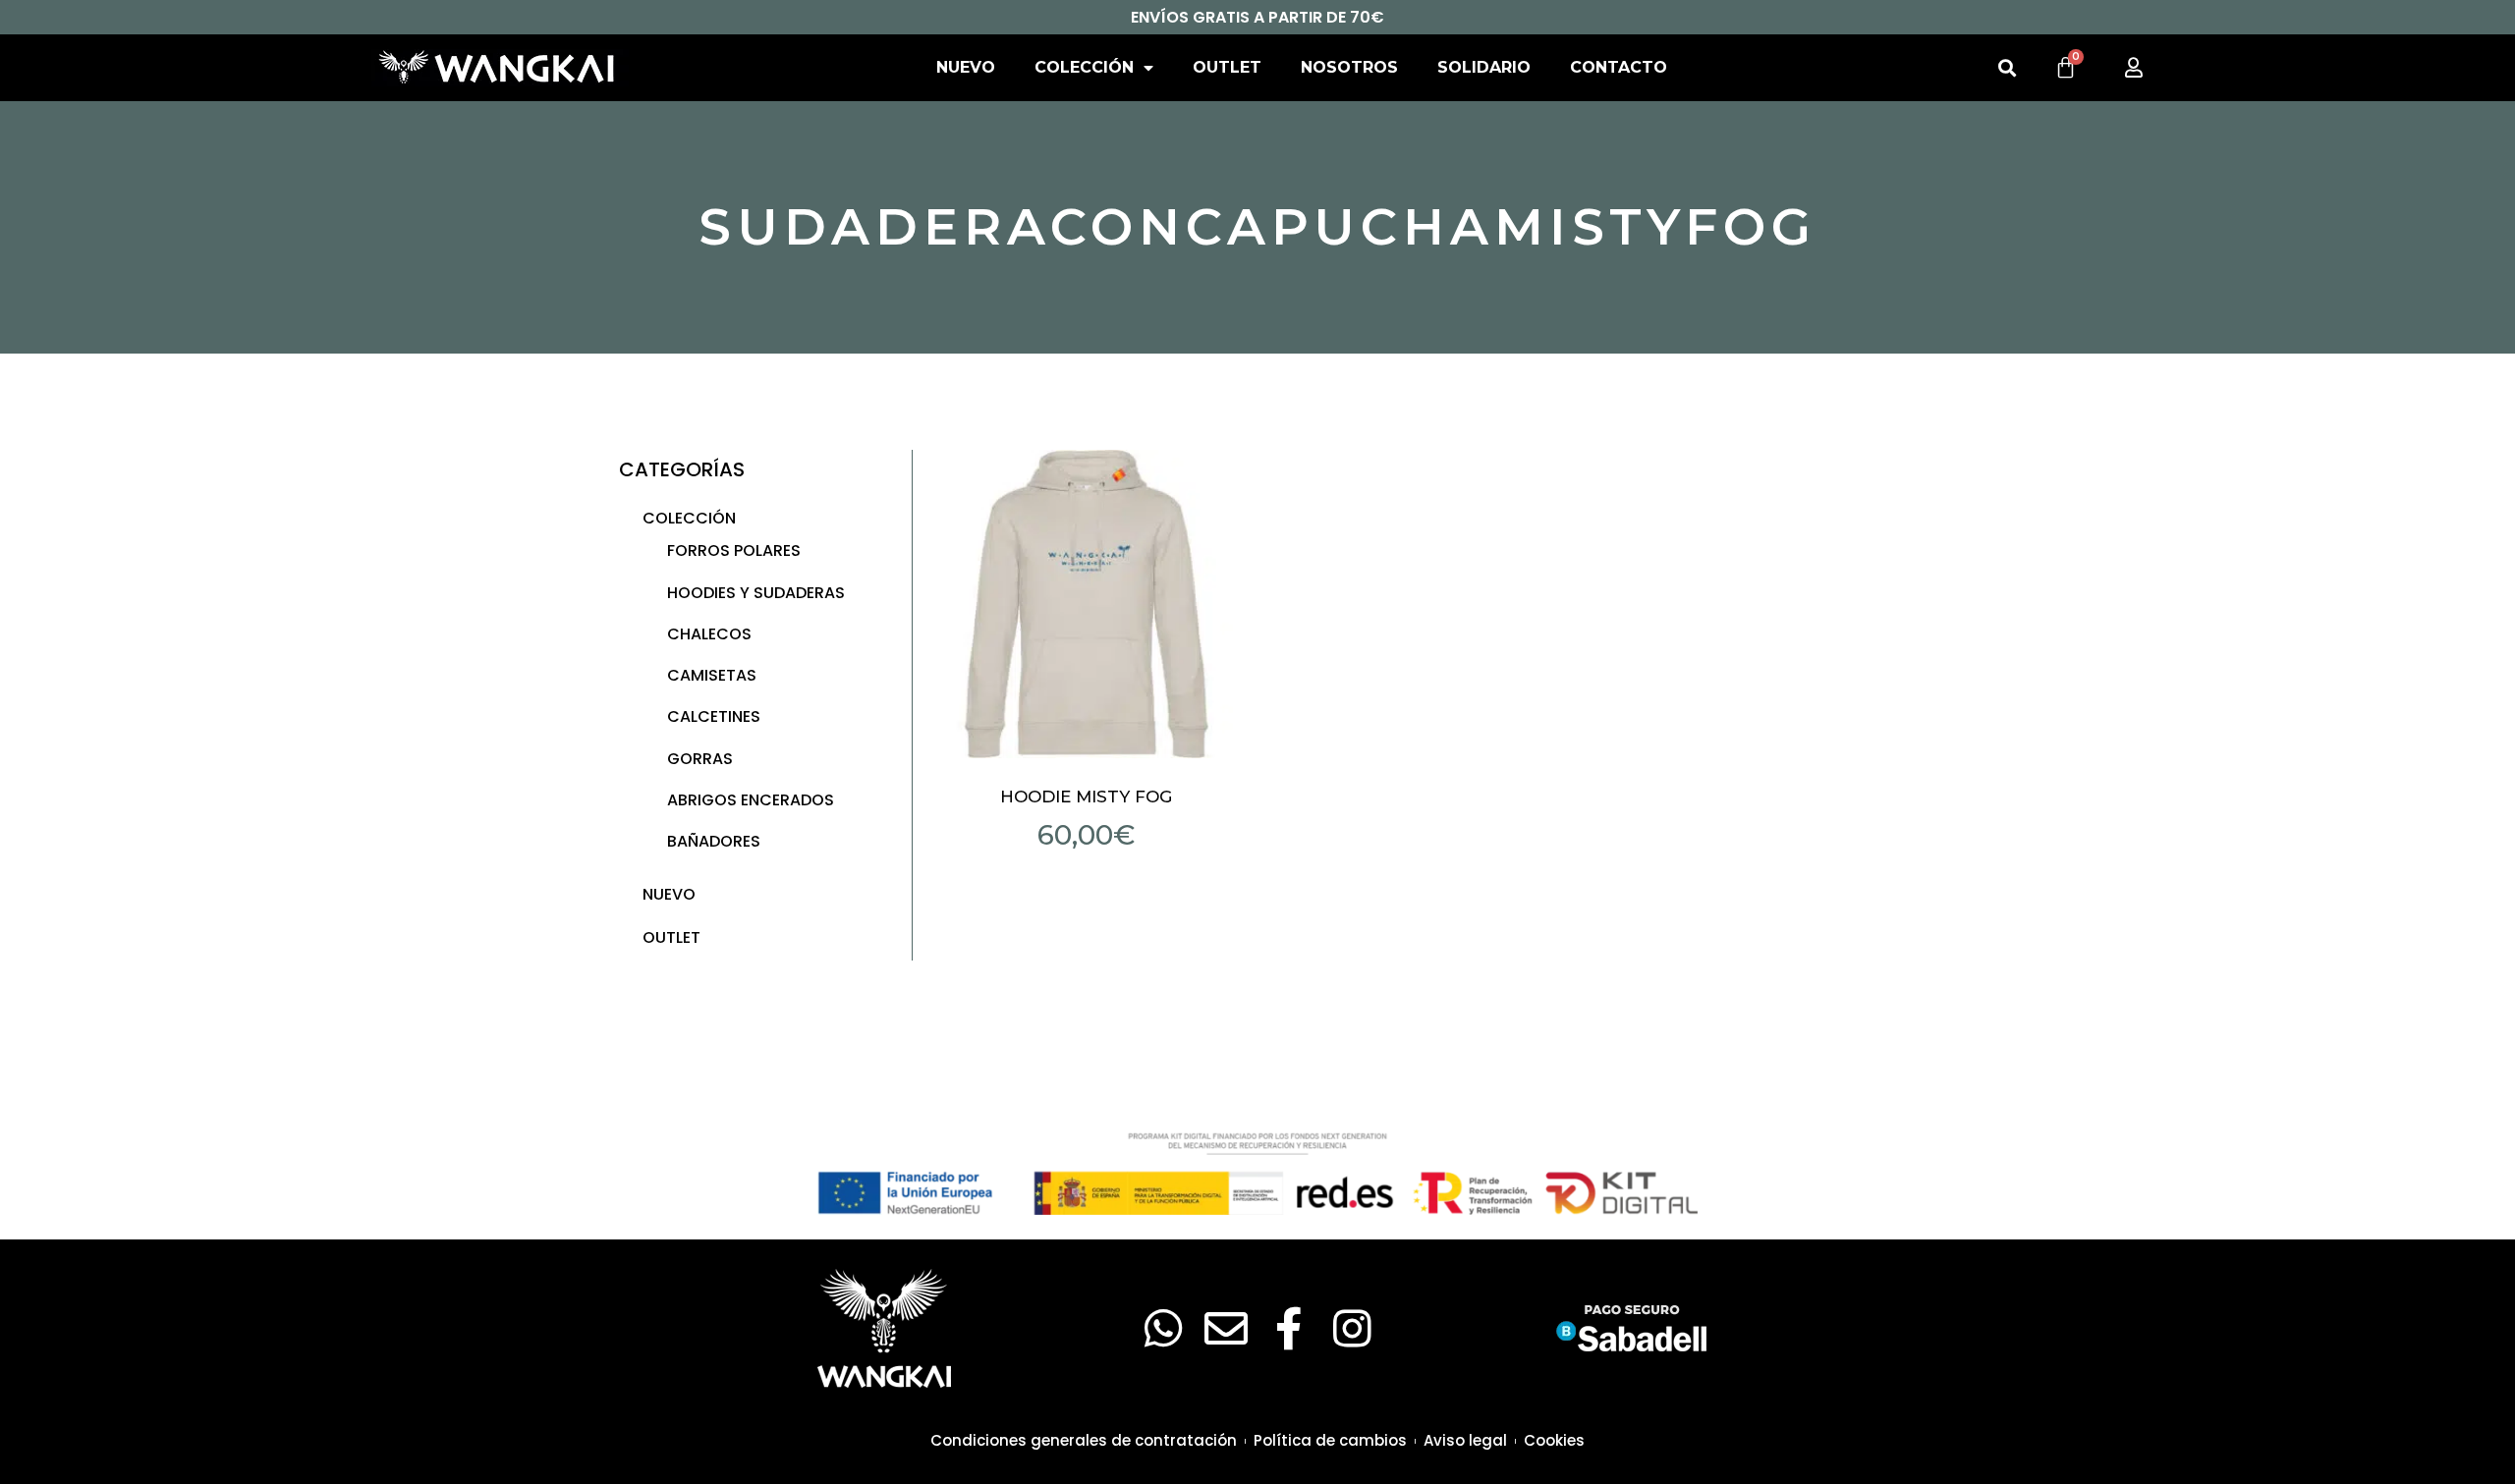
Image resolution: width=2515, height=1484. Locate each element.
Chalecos (709, 634)
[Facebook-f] (1289, 1329)
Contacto (1619, 67)
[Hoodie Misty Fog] (1087, 604)
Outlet (1227, 67)
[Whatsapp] (1163, 1329)
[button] (2007, 68)
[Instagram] (1352, 1329)
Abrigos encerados (751, 800)
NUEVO (966, 67)
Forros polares (734, 550)
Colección (1084, 67)
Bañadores (714, 841)
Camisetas (712, 675)
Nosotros (1349, 67)
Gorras (700, 759)
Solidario (1484, 67)
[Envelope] (1226, 1329)
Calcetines (714, 716)
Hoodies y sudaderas (756, 593)
